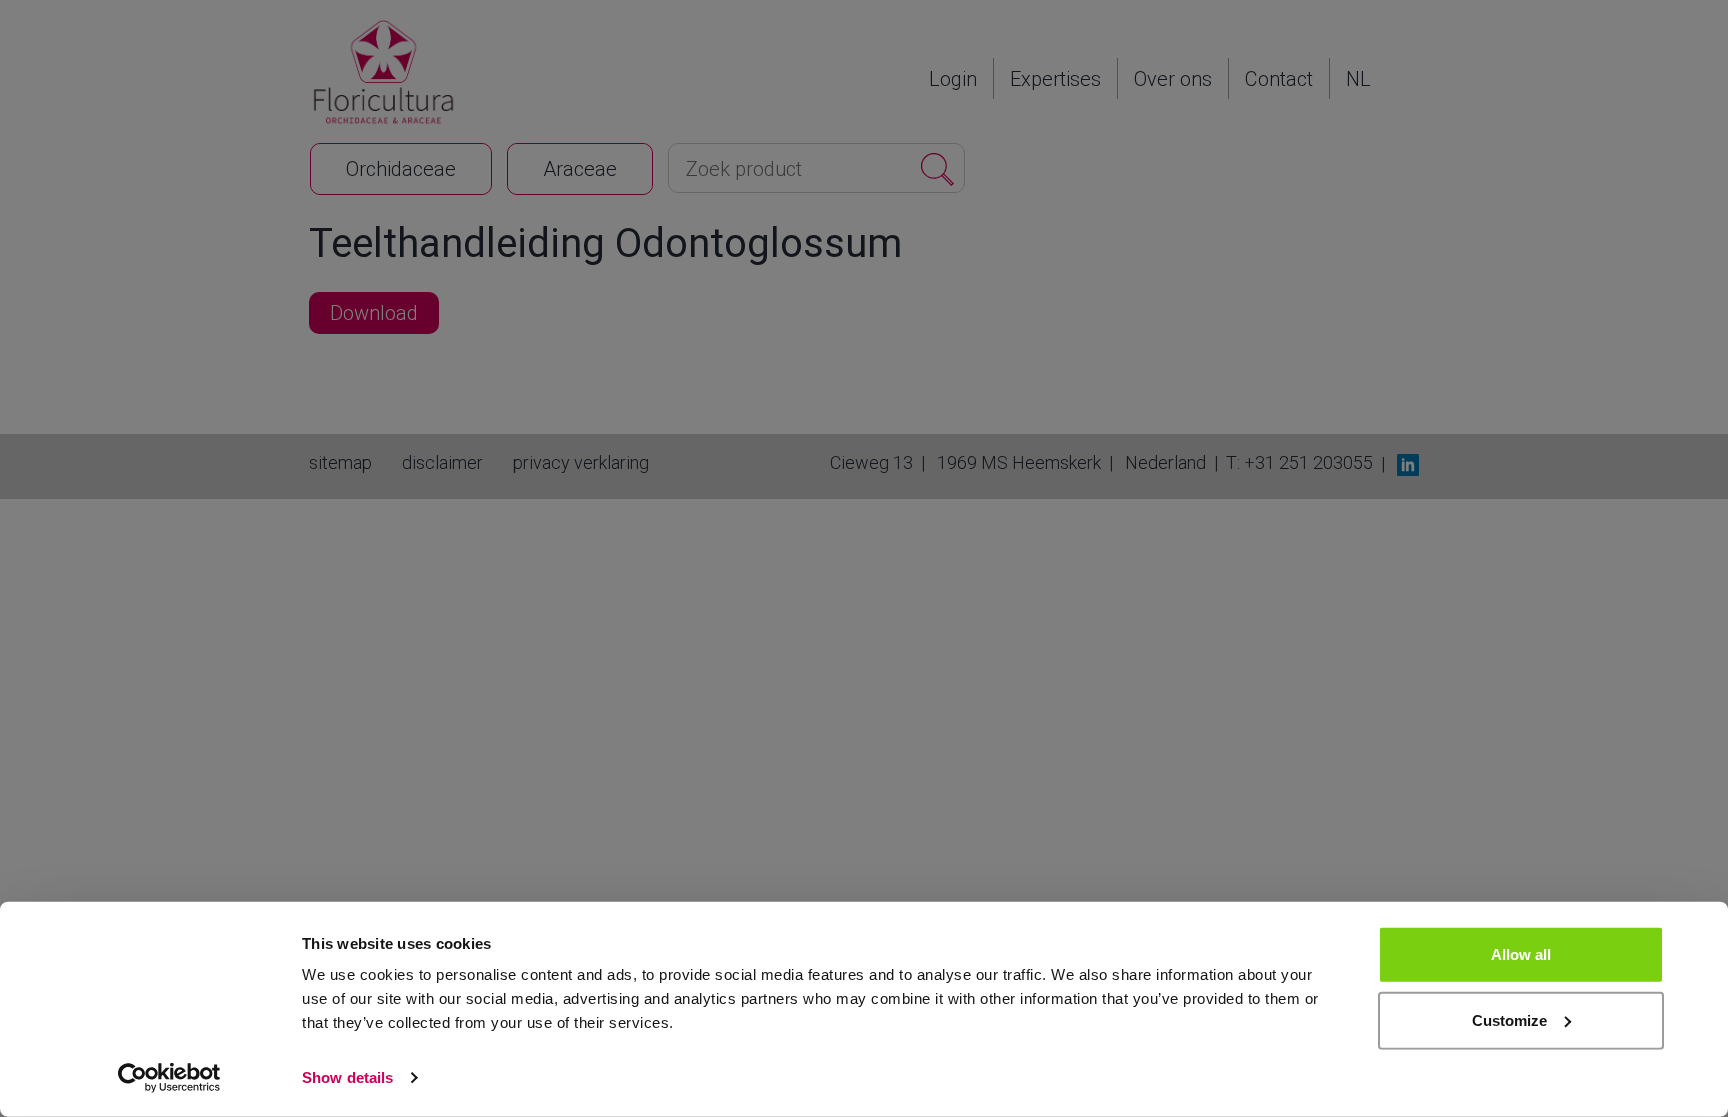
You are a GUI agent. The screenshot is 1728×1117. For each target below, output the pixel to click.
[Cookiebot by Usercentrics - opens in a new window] (169, 1078)
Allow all (1521, 954)
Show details (347, 1077)
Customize (1509, 1019)
